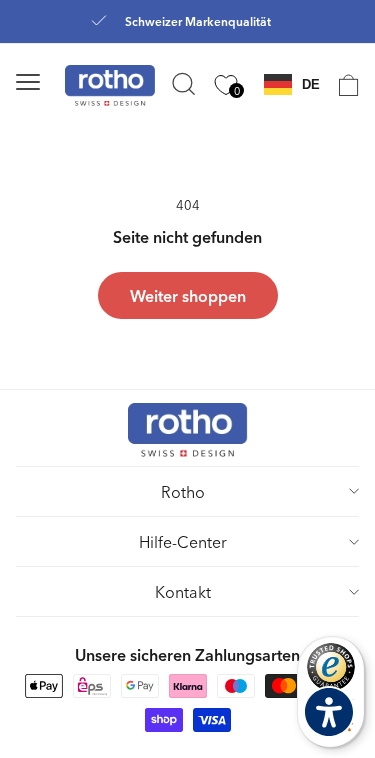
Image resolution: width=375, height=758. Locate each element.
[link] (339, 85)
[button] (54, 82)
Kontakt (183, 591)
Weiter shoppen (188, 295)
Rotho (183, 491)
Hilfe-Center (183, 541)
